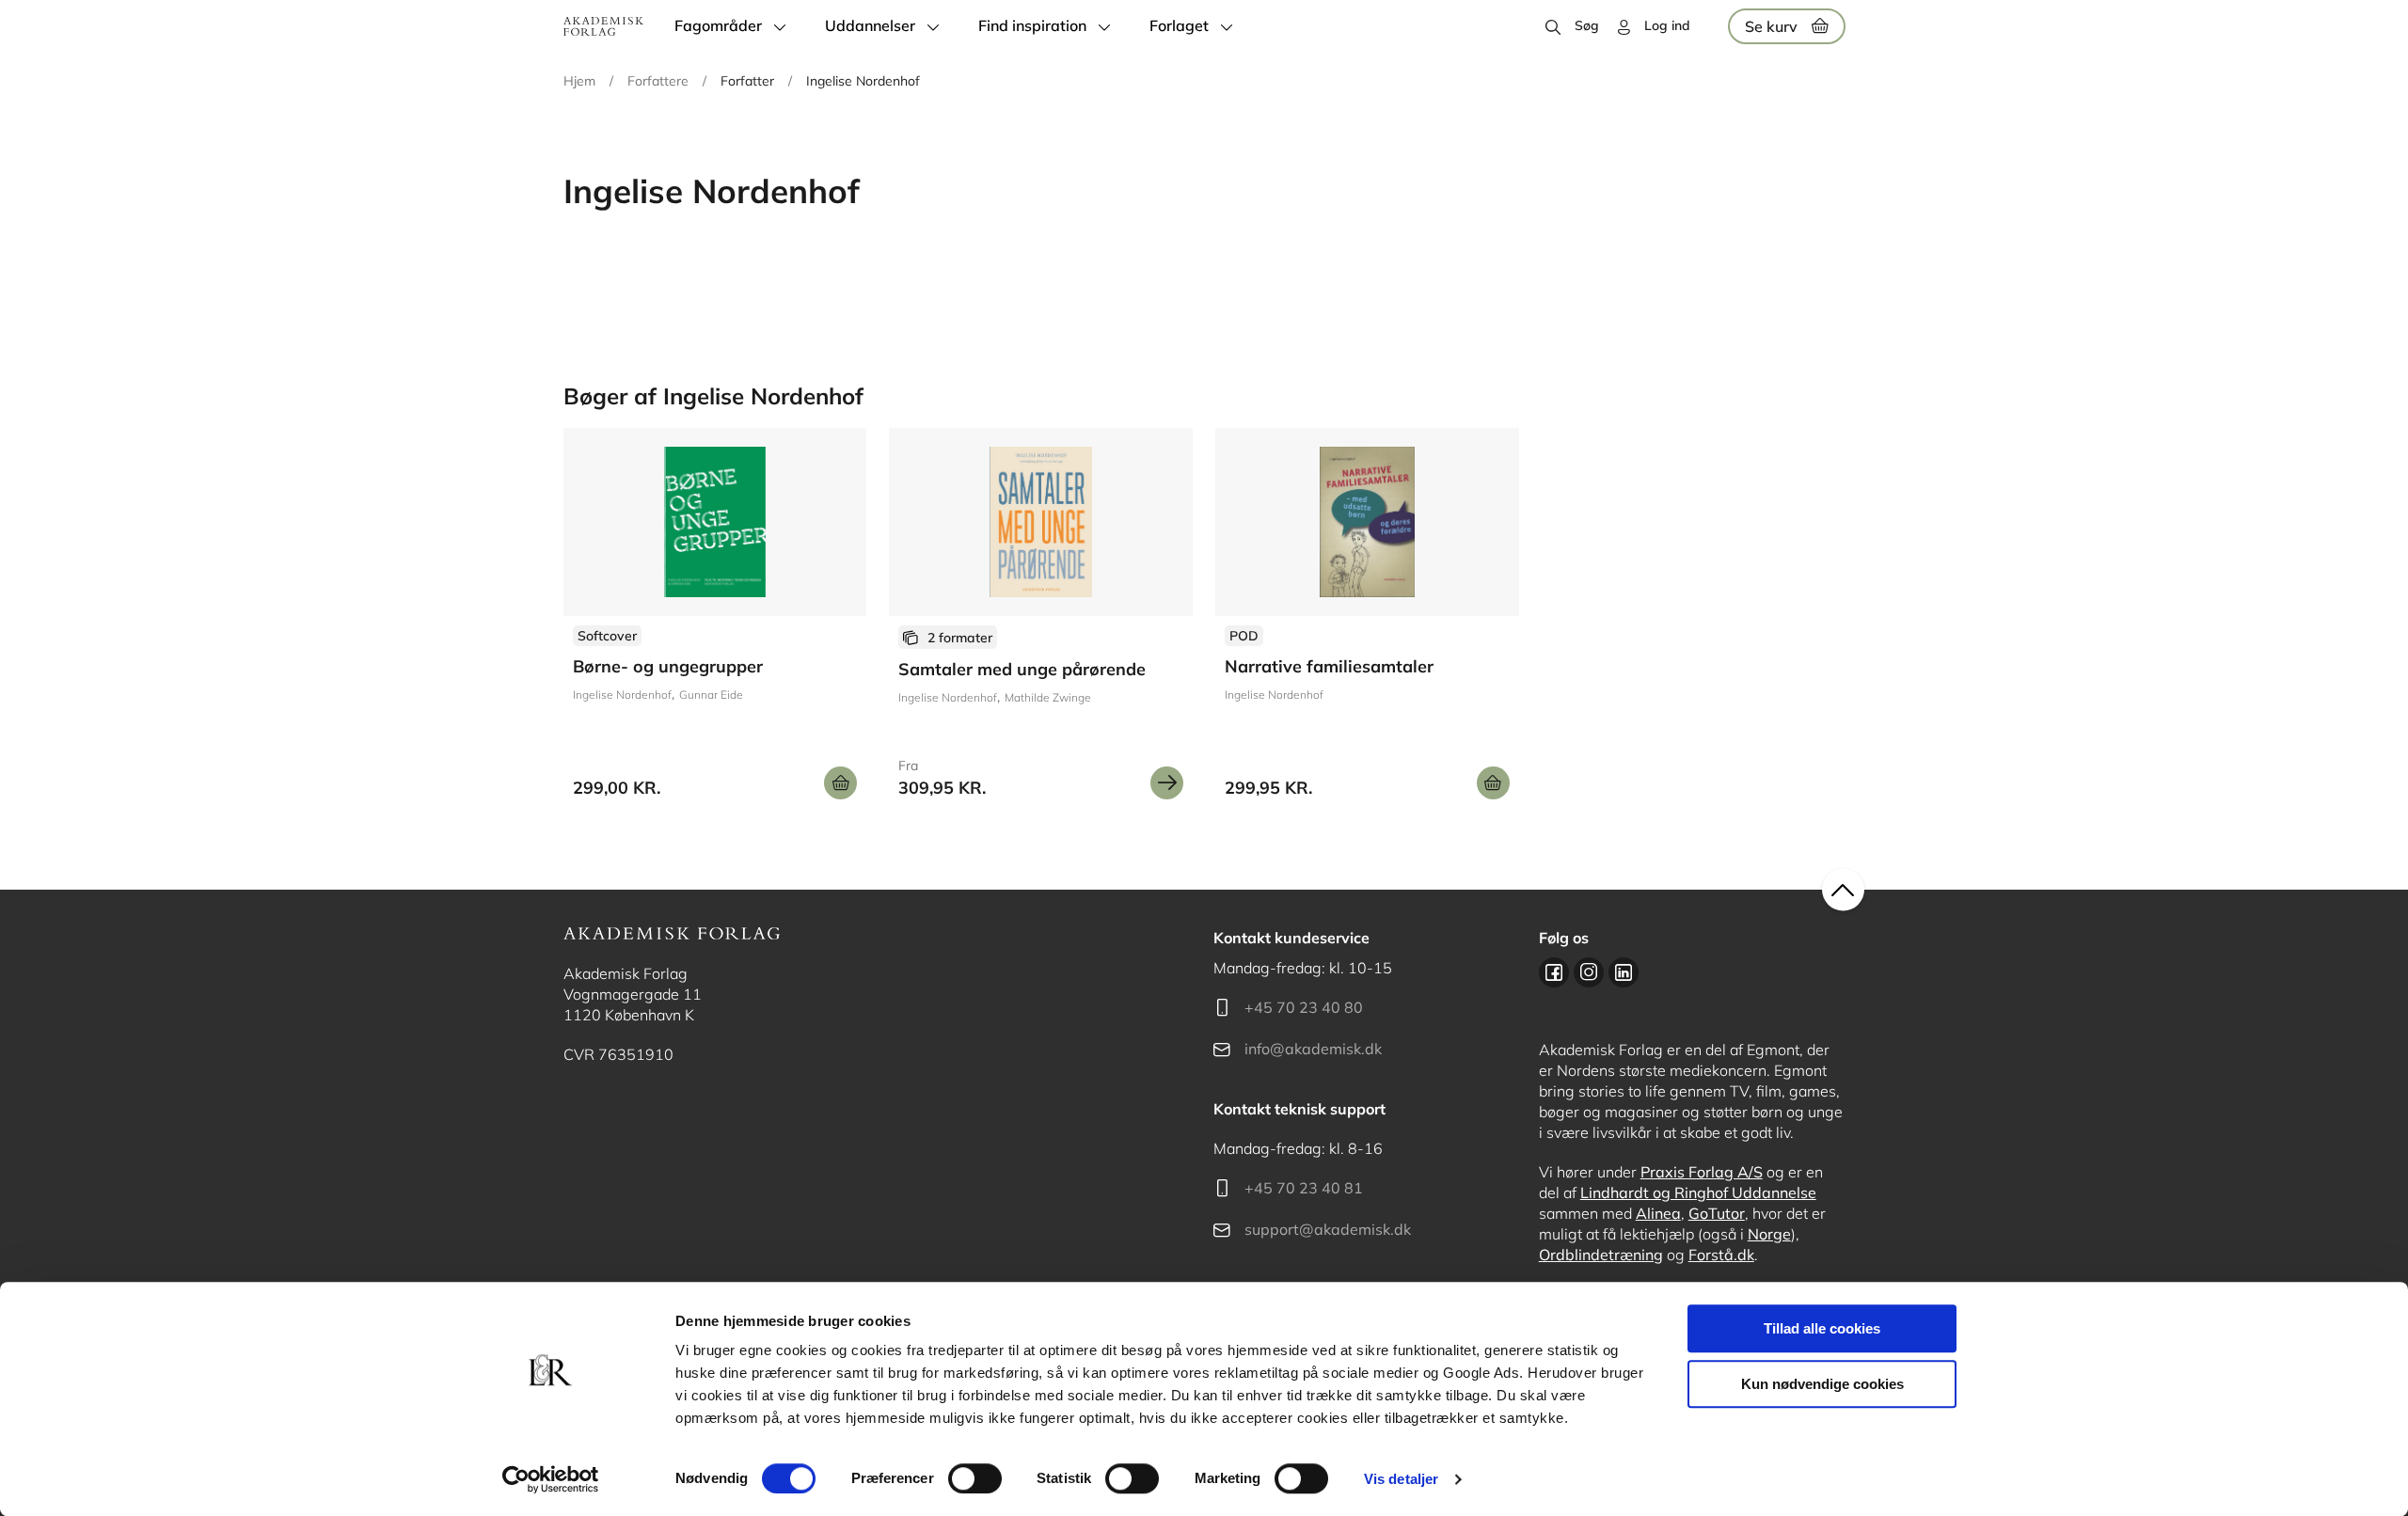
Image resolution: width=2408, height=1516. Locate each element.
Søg (1587, 25)
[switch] (975, 1478)
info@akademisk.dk (1313, 1049)
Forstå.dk (1721, 1255)
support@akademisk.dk (1328, 1229)
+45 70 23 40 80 (1304, 1007)
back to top (1843, 890)
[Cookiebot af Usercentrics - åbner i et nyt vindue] (551, 1479)
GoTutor (1717, 1213)
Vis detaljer (1401, 1479)
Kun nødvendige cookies (1822, 1384)
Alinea (1658, 1213)
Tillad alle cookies (1822, 1328)
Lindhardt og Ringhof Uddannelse (1698, 1192)
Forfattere (658, 81)
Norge (1769, 1234)
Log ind (1667, 25)
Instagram (1589, 972)
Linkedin (1624, 972)
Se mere (1167, 783)
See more (715, 621)
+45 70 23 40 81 (1304, 1188)
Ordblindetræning (1601, 1255)
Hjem (579, 81)
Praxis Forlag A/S (1702, 1172)
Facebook (1554, 972)
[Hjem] (603, 26)
